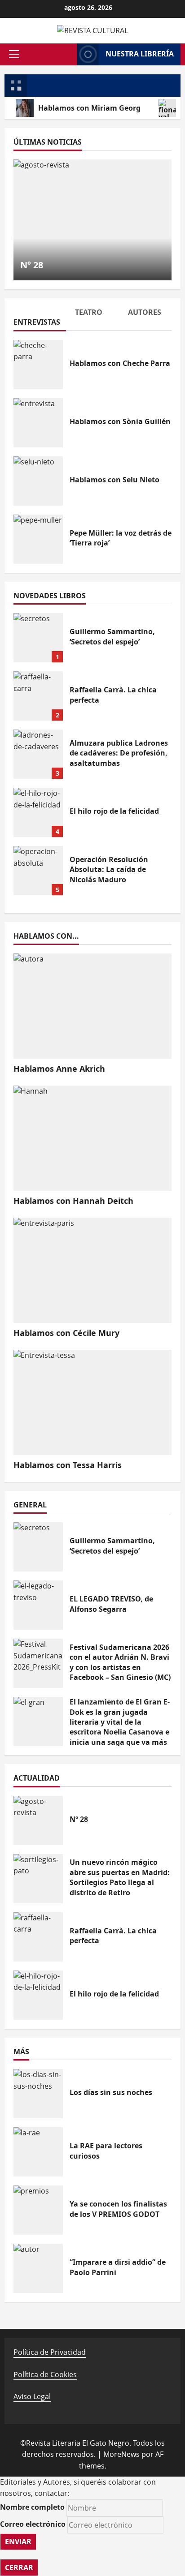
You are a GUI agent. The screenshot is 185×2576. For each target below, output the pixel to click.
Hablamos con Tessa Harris (68, 1465)
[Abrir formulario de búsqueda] (67, 54)
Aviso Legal (32, 2396)
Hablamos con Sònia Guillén (38, 423)
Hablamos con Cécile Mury (66, 1333)
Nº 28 (32, 265)
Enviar (18, 2542)
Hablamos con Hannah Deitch (73, 1201)
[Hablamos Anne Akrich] (92, 1006)
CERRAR (19, 2567)
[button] (14, 54)
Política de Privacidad (50, 2352)
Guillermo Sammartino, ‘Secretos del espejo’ (38, 638)
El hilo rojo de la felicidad (38, 812)
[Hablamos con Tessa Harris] (92, 1402)
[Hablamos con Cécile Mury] (92, 1270)
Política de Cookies (45, 2374)
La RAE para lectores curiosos (38, 2152)
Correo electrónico (33, 2524)
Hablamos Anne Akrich (59, 1069)
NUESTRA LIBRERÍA (140, 54)
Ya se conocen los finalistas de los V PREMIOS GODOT (38, 2210)
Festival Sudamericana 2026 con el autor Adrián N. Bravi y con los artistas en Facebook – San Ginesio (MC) (38, 1663)
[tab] (40, 319)
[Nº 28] (92, 220)
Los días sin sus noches (38, 2094)
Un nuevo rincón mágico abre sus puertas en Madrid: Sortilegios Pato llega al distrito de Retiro (38, 1879)
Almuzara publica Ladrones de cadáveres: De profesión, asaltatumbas (38, 754)
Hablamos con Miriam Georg (89, 108)
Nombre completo (32, 2507)
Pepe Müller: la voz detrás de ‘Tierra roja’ (38, 539)
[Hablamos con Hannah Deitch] (92, 1138)
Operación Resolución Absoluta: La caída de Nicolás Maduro (38, 871)
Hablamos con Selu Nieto (38, 481)
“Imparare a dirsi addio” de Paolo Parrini (38, 2268)
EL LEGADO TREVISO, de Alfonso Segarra (38, 1605)
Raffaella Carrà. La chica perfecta (38, 696)
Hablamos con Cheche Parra (38, 365)
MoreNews (121, 2454)
